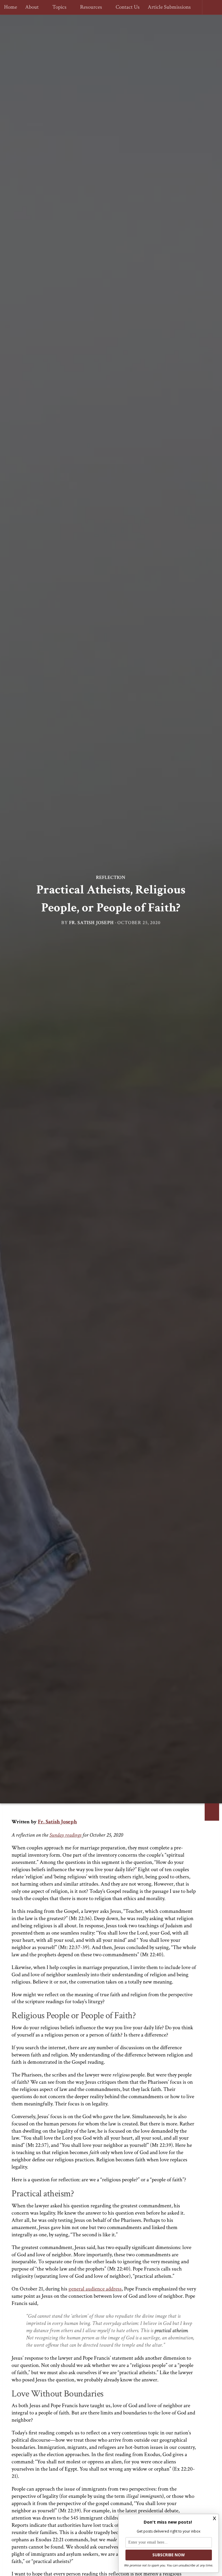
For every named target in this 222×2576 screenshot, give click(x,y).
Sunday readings (65, 1835)
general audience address (95, 2289)
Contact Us (125, 7)
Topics (59, 7)
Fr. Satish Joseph (91, 923)
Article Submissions (167, 7)
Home (11, 7)
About (32, 7)
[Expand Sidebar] (212, 1812)
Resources (89, 7)
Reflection (111, 877)
